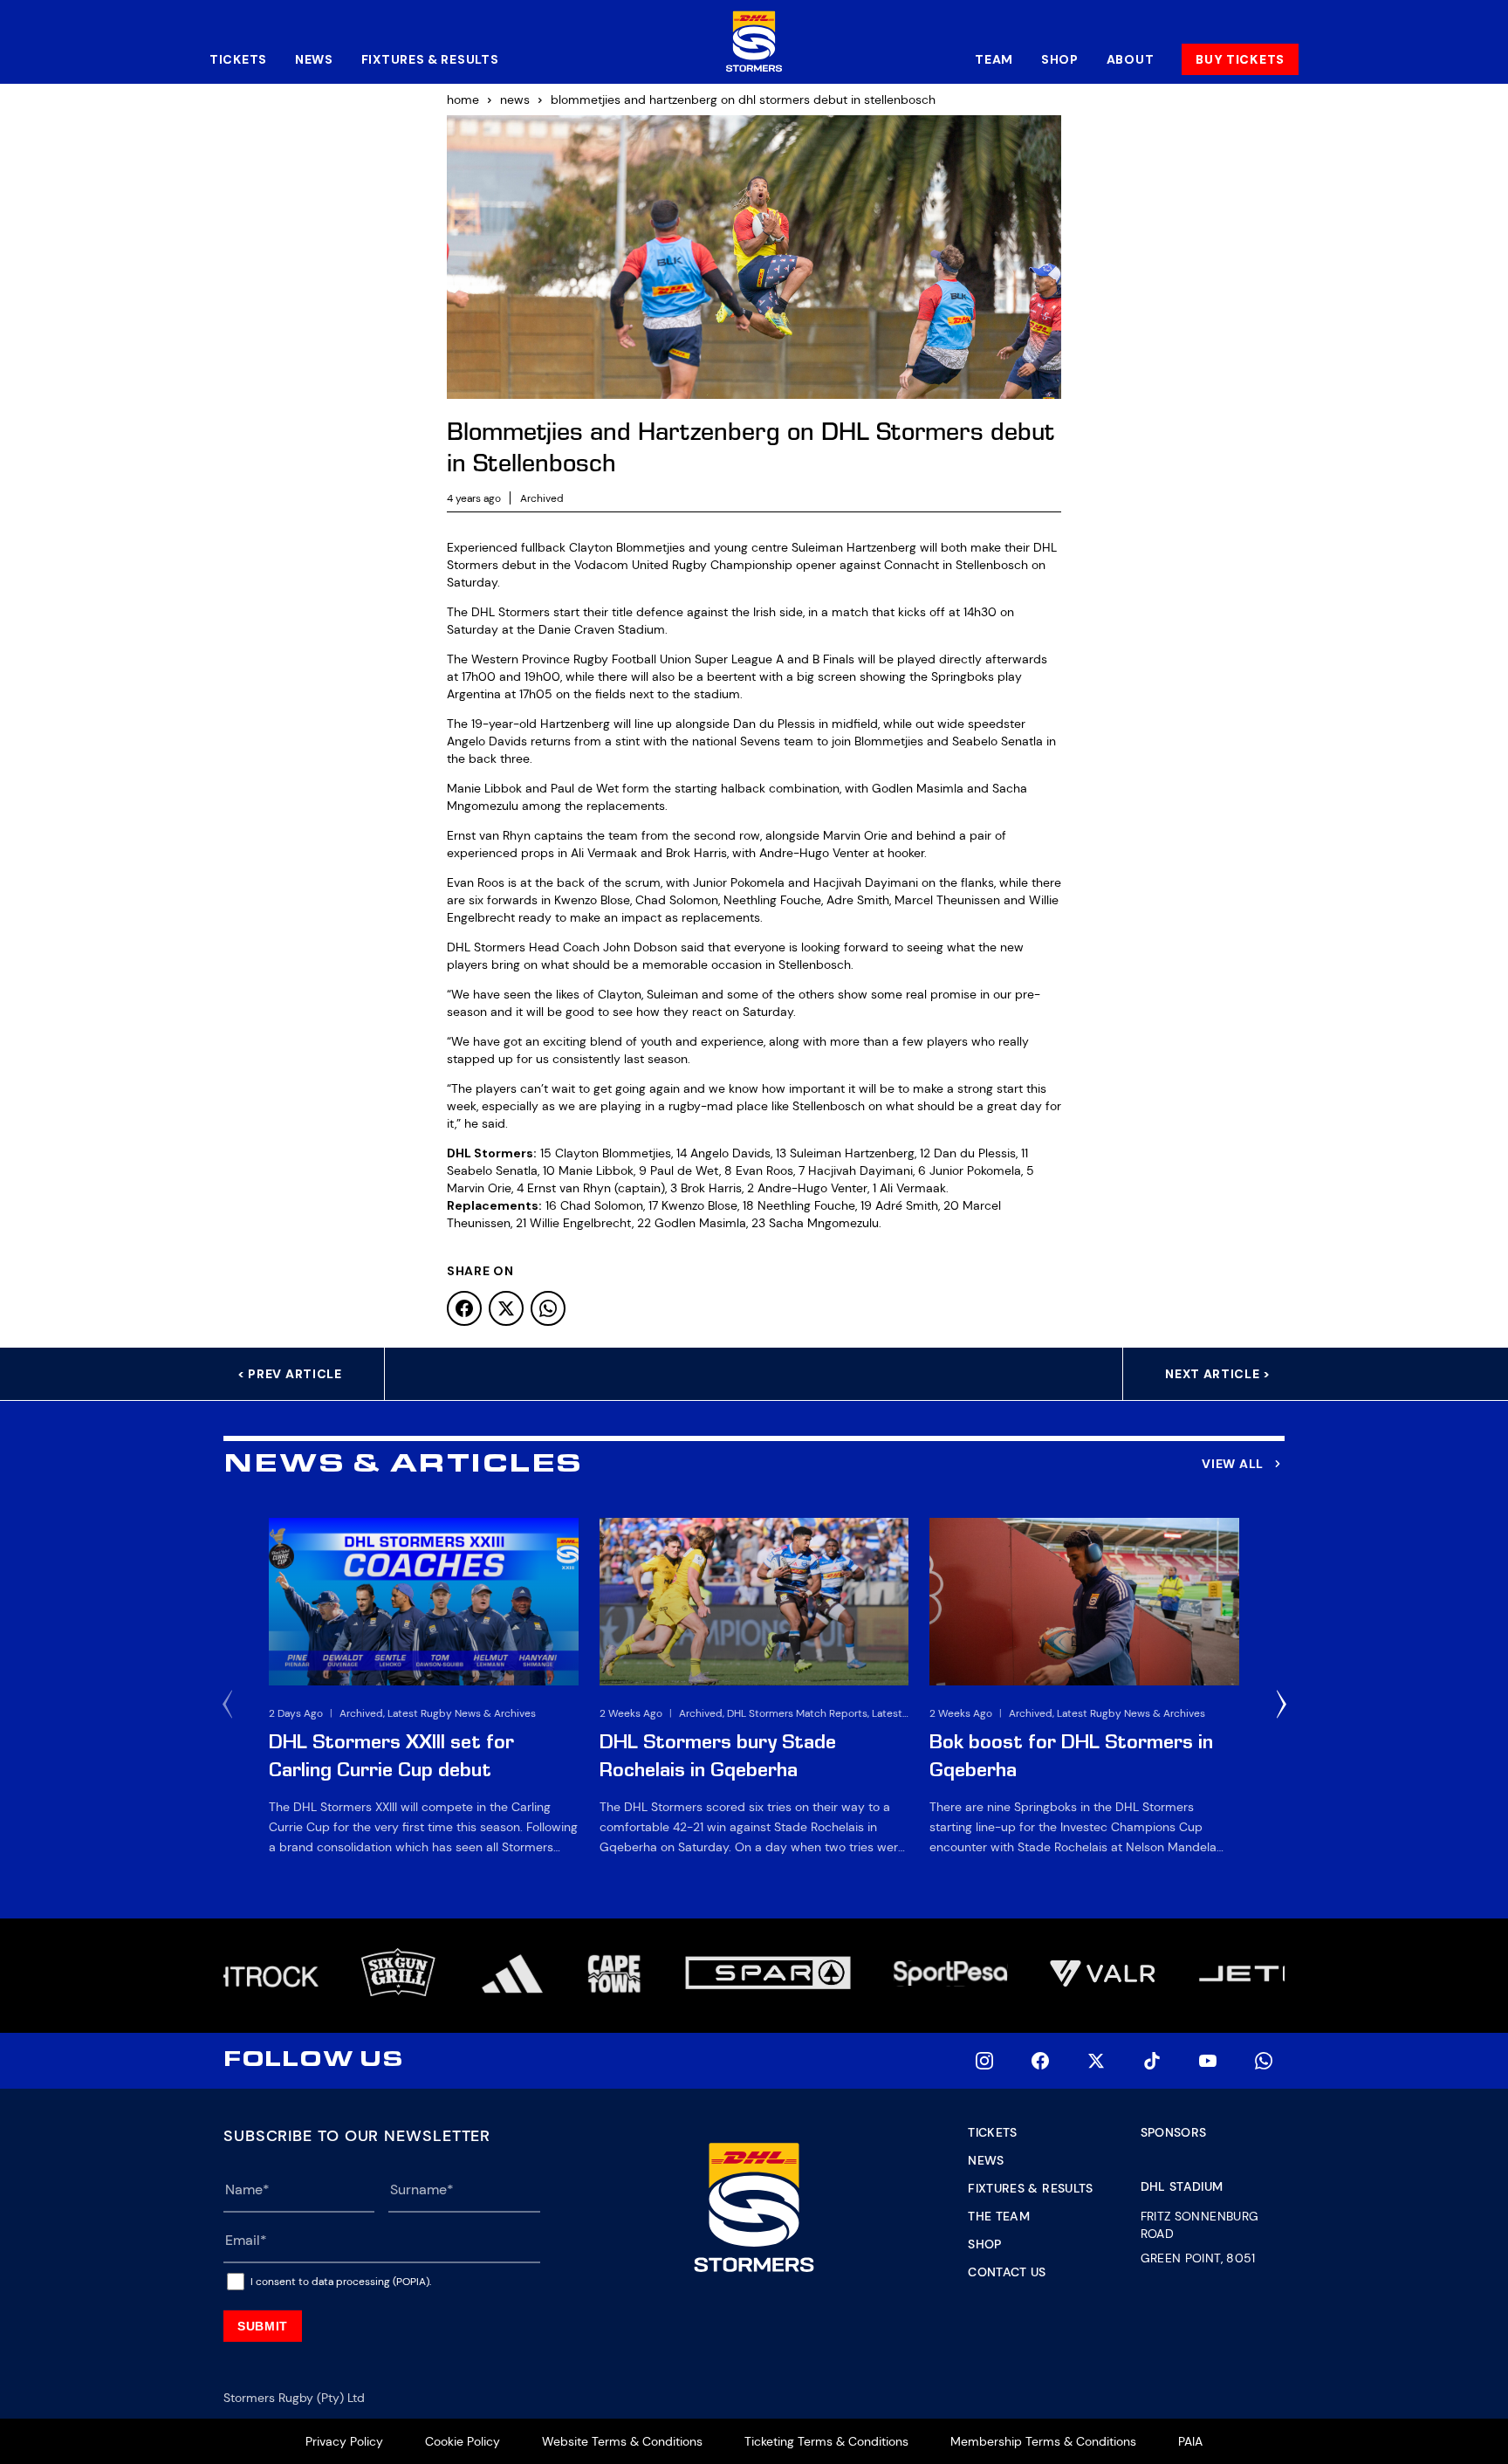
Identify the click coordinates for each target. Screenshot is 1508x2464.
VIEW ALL (1233, 1464)
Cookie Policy (463, 2441)
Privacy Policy (344, 2441)
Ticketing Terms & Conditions (826, 2441)
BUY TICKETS (1240, 59)
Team (994, 59)
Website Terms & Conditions (622, 2441)
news (515, 100)
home (463, 100)
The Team (999, 2216)
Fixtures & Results (430, 59)
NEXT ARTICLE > (1218, 1374)
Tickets (238, 59)
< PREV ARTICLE (290, 1374)
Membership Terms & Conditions (1043, 2441)
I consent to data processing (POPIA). (341, 2282)
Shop (1060, 59)
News (314, 59)
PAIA (1190, 2441)
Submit (263, 2326)
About (1131, 59)
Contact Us (1007, 2272)
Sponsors (1174, 2132)
